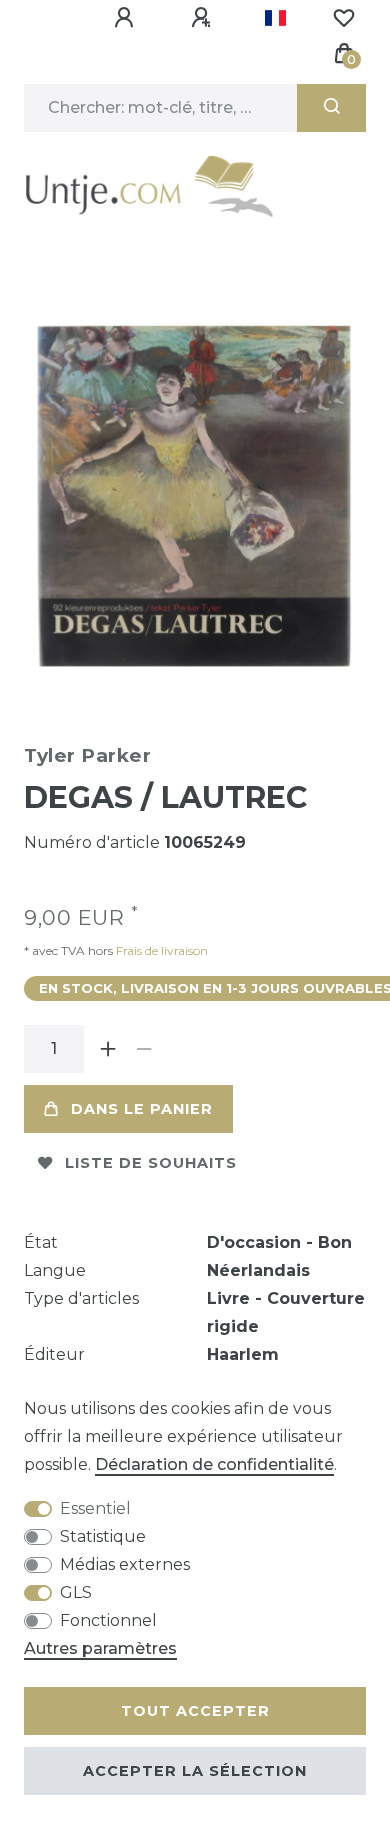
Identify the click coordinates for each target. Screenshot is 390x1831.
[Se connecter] (127, 18)
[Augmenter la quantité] (108, 1049)
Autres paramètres (100, 1648)
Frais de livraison (160, 950)
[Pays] (275, 18)
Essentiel (95, 1508)
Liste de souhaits (151, 1163)
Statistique (103, 1536)
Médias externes (125, 1564)
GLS (76, 1592)
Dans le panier (142, 1109)
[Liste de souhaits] (344, 18)
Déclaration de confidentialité (214, 1464)
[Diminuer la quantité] (144, 1049)
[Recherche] (331, 108)
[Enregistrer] (204, 18)
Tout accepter (195, 1711)
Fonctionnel (108, 1620)
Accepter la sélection (195, 1771)
